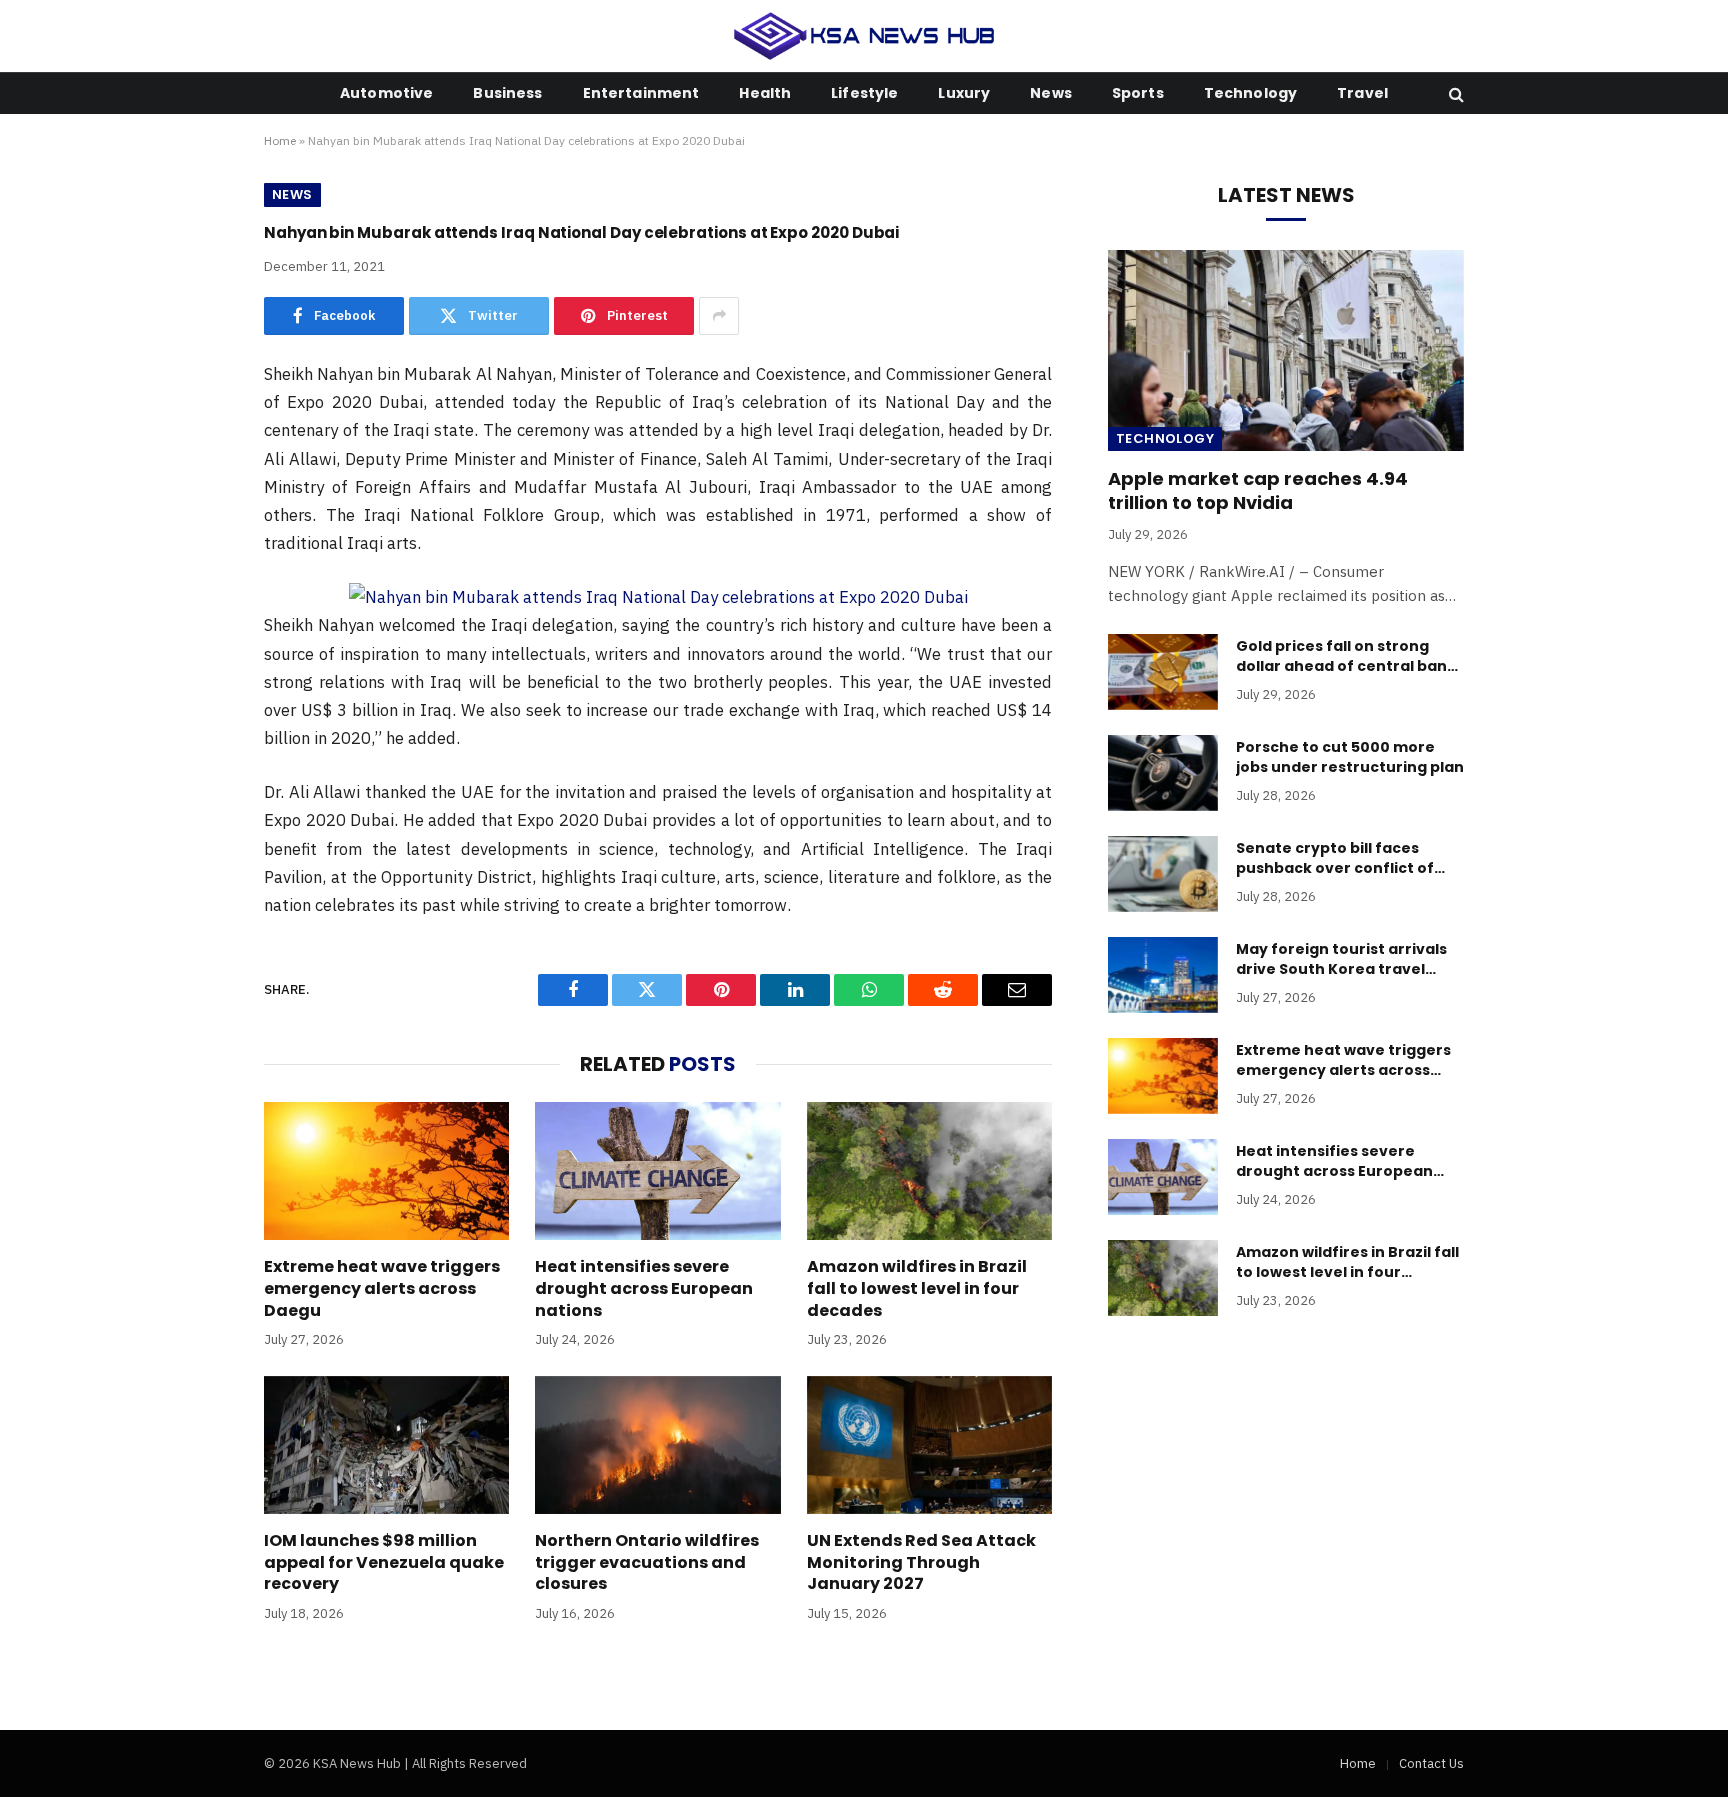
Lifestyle (864, 93)
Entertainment (641, 93)
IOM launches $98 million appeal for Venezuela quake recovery (384, 1562)
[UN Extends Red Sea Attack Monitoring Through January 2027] (929, 1445)
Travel (1362, 93)
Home (280, 140)
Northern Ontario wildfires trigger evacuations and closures (647, 1562)
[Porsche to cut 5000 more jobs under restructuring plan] (1163, 773)
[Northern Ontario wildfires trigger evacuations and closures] (657, 1445)
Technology (1250, 93)
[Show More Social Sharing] (719, 316)
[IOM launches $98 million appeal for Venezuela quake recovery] (386, 1445)
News (1051, 93)
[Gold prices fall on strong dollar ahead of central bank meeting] (1163, 672)
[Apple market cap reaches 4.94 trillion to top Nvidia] (1286, 350)
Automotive (386, 93)
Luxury (964, 93)
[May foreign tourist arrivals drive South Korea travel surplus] (1163, 975)
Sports (1138, 93)
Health (765, 93)
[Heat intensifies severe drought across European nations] (657, 1171)
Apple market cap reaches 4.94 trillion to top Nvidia (1258, 491)
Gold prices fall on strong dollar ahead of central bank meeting (1346, 656)
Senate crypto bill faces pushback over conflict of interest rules (1335, 858)
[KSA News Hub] (864, 36)
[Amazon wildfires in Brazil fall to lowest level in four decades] (929, 1171)
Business (507, 93)
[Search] (1454, 93)
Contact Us (1431, 1763)
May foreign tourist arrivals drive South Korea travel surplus (1341, 959)
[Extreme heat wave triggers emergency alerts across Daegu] (386, 1171)
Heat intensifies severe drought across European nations (644, 1288)
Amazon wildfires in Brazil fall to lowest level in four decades (917, 1288)
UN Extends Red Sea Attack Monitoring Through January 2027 (921, 1562)
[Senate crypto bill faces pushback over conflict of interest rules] (1163, 874)
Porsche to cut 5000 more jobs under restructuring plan (1350, 757)
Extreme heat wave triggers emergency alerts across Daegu (382, 1288)
